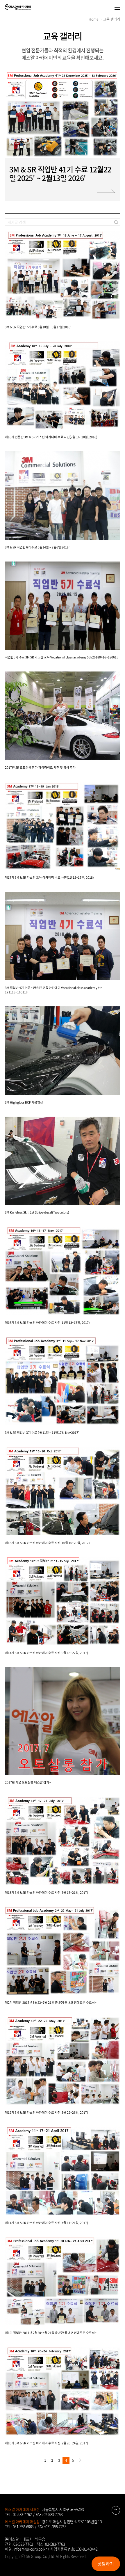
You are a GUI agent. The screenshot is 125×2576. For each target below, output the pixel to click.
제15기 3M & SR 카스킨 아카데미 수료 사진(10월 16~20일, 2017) (47, 1543)
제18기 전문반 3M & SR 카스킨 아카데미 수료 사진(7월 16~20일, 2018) (51, 437)
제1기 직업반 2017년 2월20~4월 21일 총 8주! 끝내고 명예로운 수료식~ (51, 2333)
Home (94, 19)
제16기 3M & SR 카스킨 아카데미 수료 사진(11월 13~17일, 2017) (47, 1322)
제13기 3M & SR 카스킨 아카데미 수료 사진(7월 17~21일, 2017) (47, 1892)
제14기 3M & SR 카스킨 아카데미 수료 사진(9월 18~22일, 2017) (47, 1653)
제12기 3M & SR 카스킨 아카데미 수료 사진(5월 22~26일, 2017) (47, 2112)
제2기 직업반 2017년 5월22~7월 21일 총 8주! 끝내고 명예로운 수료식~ (51, 2002)
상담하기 (106, 2564)
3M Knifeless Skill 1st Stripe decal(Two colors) (37, 1212)
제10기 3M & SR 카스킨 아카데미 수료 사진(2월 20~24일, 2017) (47, 2443)
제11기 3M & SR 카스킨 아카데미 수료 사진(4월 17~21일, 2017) (47, 2223)
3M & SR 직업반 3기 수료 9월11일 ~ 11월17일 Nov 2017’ (42, 1432)
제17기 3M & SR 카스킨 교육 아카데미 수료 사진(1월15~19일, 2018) (49, 877)
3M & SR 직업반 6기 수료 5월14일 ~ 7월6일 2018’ (37, 547)
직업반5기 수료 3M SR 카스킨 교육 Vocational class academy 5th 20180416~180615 (62, 657)
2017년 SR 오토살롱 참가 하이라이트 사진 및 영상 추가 (40, 767)
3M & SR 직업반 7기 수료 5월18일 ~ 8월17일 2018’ (38, 327)
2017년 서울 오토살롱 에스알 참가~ (28, 1782)
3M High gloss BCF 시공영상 (24, 1102)
